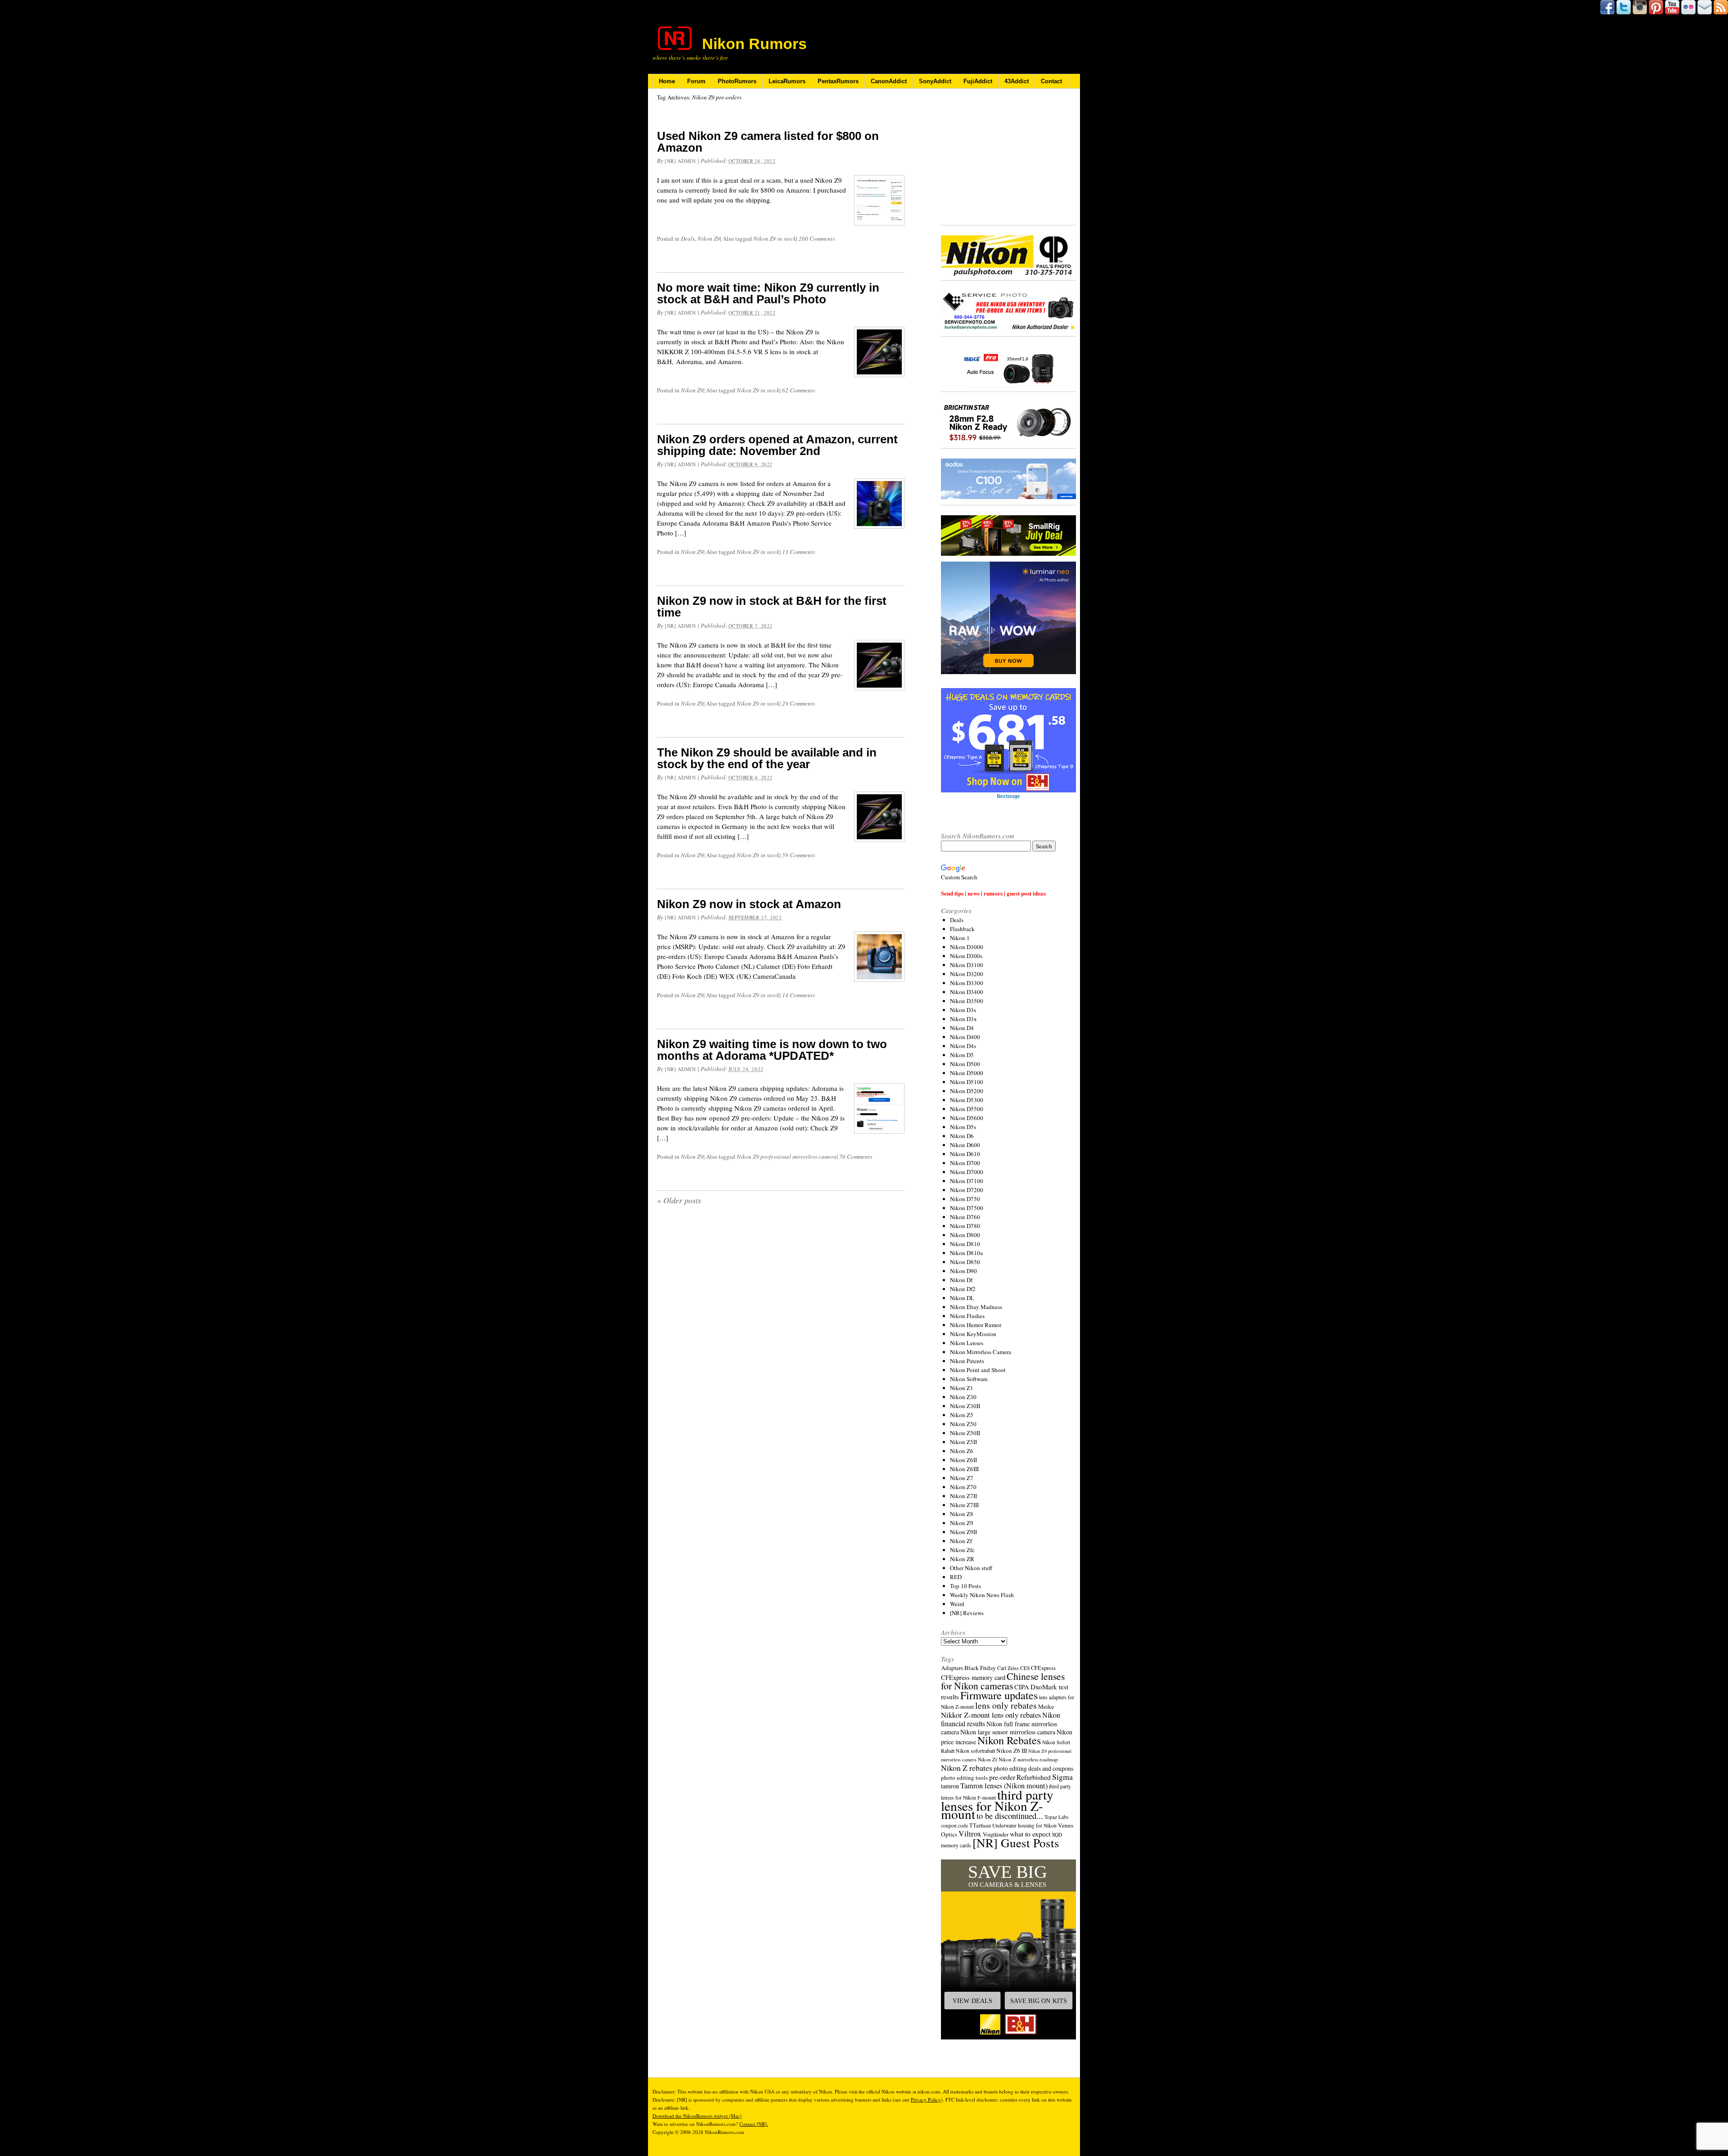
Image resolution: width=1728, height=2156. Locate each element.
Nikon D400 (965, 1037)
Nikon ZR (962, 1559)
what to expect (1030, 1834)
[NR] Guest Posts (1016, 1843)
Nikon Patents (967, 1361)
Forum (696, 81)
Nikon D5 (962, 1055)
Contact (1051, 81)
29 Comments (799, 703)
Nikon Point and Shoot (978, 1370)
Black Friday (980, 1668)
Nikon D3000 (967, 947)
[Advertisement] (1008, 158)
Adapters (952, 1668)
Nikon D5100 (967, 1082)
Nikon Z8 (962, 1514)
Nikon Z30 (963, 1397)
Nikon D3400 (967, 992)
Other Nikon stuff (971, 1568)
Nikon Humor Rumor (976, 1325)
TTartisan (980, 1825)
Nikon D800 (965, 1235)
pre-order (1002, 1777)
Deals (688, 239)
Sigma (1062, 1777)
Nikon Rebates (1009, 1740)
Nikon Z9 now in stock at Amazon (749, 904)
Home (667, 81)
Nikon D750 (965, 1199)
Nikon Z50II (965, 1433)
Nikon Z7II (963, 1496)
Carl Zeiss (1008, 1668)
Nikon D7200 (967, 1190)
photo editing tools (964, 1778)
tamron (950, 1786)
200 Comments (817, 239)
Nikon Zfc (962, 1550)
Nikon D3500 (967, 1001)
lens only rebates (1006, 1705)
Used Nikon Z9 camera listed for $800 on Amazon (768, 142)
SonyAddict (935, 81)
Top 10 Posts (965, 1586)
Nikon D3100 (967, 965)
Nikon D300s (966, 956)
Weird (957, 1604)
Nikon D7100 (967, 1181)
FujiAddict (978, 81)
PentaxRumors (838, 81)
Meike (1046, 1706)
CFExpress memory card (973, 1677)
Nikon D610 (965, 1154)
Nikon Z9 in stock (775, 239)
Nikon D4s (963, 1046)
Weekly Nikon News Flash (982, 1595)
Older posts (679, 1200)
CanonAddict (889, 81)
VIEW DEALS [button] (972, 2001)
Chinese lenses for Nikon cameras (1003, 1681)
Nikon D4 (962, 1028)
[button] (1008, 1949)
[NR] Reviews (967, 1613)
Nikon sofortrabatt (975, 1751)
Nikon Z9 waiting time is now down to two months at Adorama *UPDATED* (772, 1050)
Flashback (962, 929)
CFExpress (1043, 1668)
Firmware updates (999, 1695)
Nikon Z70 (963, 1487)
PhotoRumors (737, 81)
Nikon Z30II (965, 1406)
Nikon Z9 (709, 239)
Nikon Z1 (962, 1388)
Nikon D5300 (967, 1100)
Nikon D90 (963, 1271)
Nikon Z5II (963, 1442)
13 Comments (799, 552)
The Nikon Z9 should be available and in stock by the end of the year (767, 758)
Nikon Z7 (962, 1478)
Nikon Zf (961, 1541)
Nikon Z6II (963, 1460)
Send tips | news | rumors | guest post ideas (993, 893)
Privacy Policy (926, 2100)
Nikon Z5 (962, 1415)
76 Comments (856, 1157)
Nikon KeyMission (973, 1334)
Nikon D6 (962, 1136)
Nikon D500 (965, 1064)
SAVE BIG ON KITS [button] (1039, 2001)
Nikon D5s (963, 1127)
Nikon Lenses (967, 1343)
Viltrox (970, 1834)
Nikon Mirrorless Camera (981, 1352)
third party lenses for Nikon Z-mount (997, 1804)
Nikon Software (969, 1379)
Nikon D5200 (967, 1091)
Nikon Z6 (962, 1451)
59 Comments (799, 855)
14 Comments (799, 995)
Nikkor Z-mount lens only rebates (991, 1715)
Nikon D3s (963, 1010)
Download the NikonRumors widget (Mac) (697, 2116)
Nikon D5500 (967, 1109)
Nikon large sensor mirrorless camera (1008, 1732)
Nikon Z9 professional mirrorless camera (787, 1157)
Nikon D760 (965, 1217)
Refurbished (1034, 1777)
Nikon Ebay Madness (976, 1307)
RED (956, 1577)
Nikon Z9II (963, 1532)
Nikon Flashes (967, 1316)
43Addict (1017, 81)
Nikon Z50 (963, 1424)
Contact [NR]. (754, 2124)
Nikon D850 (965, 1262)
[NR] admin (680, 161)
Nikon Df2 (963, 1289)
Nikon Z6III (964, 1469)
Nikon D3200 (967, 974)
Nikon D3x (963, 1019)
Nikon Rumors (754, 44)
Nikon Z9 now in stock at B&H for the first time (772, 607)
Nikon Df (961, 1280)
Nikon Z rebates (967, 1768)
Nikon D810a (966, 1253)
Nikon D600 (965, 1145)
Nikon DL (962, 1298)
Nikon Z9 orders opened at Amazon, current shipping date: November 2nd (777, 445)
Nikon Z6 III (1012, 1751)
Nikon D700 (965, 1163)
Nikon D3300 (967, 983)
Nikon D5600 (967, 1118)
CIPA (1022, 1687)
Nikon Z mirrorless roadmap (1028, 1759)
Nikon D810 (965, 1244)
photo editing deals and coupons (1033, 1769)
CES (1025, 1668)
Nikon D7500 (967, 1208)
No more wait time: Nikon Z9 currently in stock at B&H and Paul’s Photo (768, 293)
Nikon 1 (960, 938)
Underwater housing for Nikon (1024, 1825)
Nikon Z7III (964, 1505)
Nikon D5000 (967, 1073)
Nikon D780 (965, 1226)
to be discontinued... (1010, 1816)
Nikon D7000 (967, 1172)
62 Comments (799, 390)
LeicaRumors (787, 81)
